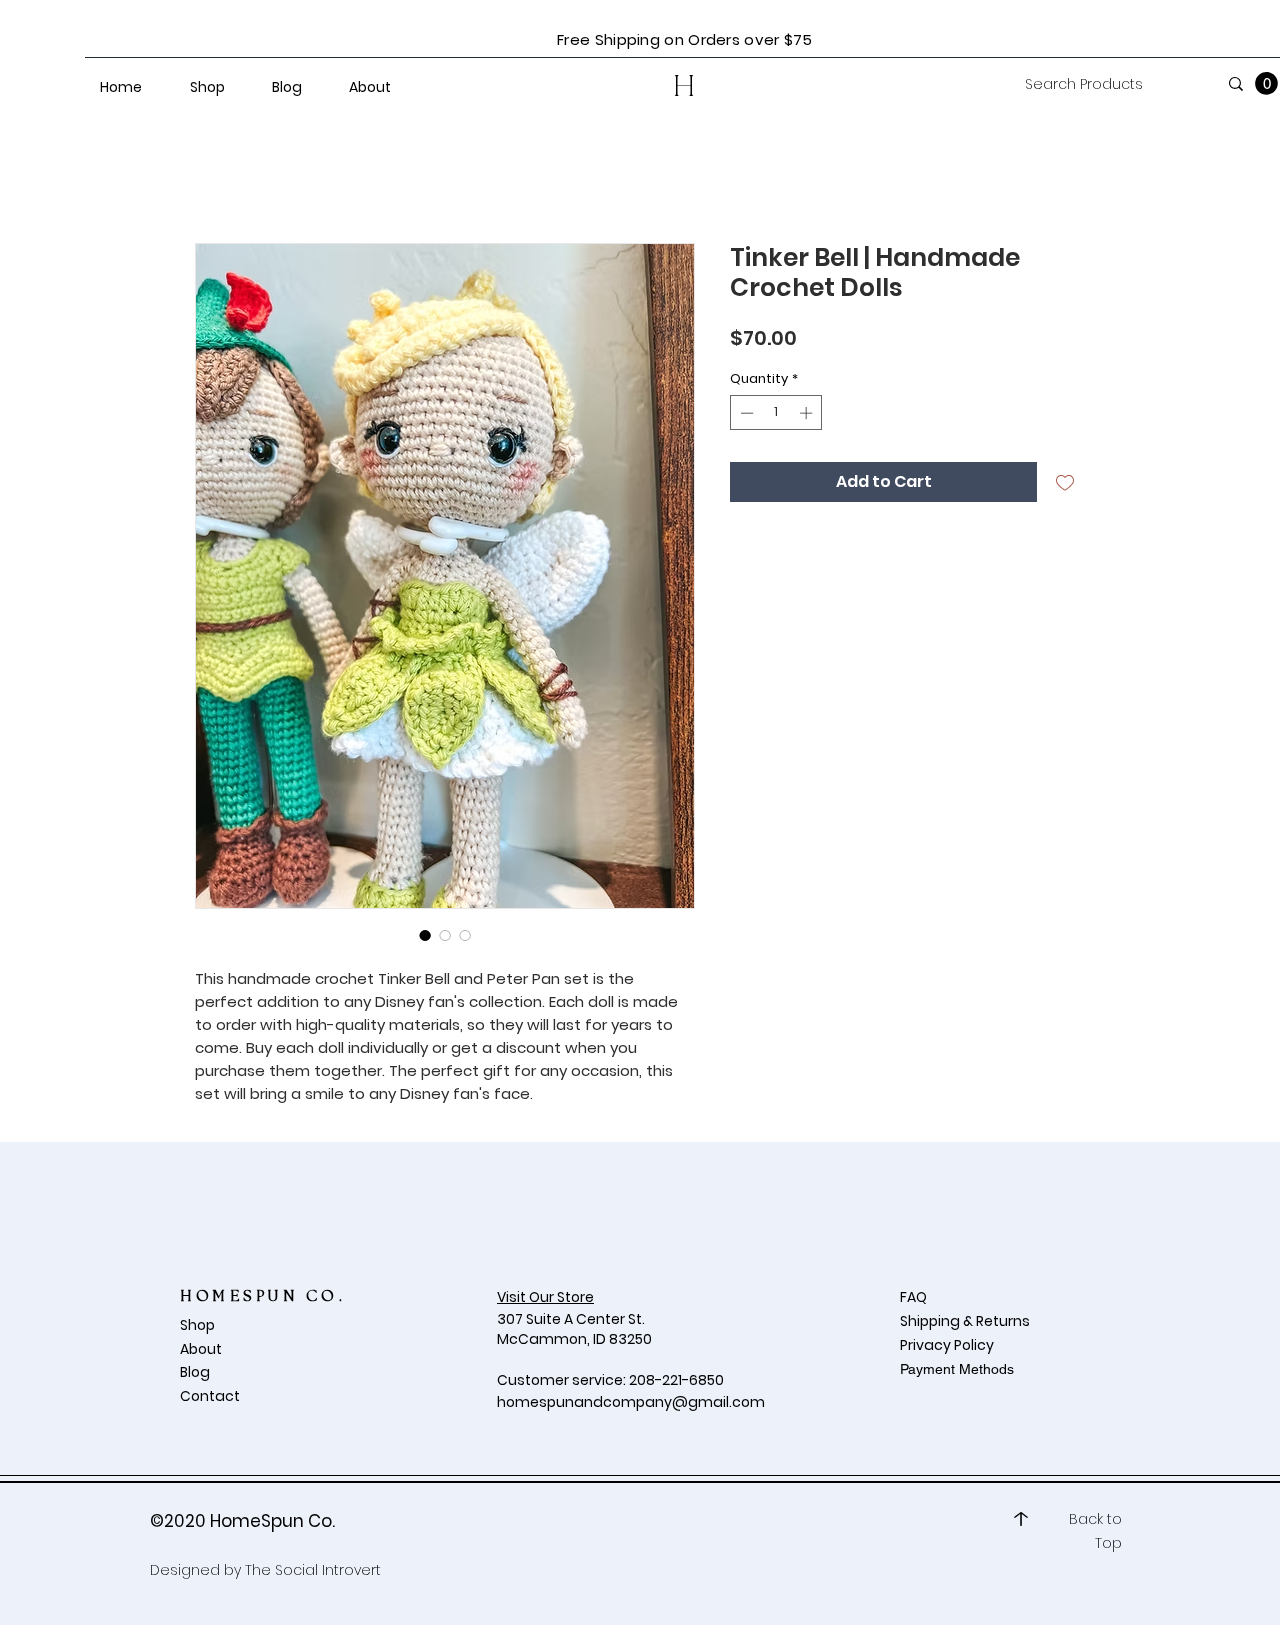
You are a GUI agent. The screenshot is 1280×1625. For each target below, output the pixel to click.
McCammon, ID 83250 (574, 1339)
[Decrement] (745, 413)
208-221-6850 (676, 1380)
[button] (1266, 83)
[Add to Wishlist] (1065, 482)
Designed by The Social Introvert (265, 1570)
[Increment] (808, 413)
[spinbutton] (776, 413)
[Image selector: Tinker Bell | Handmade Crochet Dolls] (425, 935)
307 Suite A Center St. (572, 1319)
